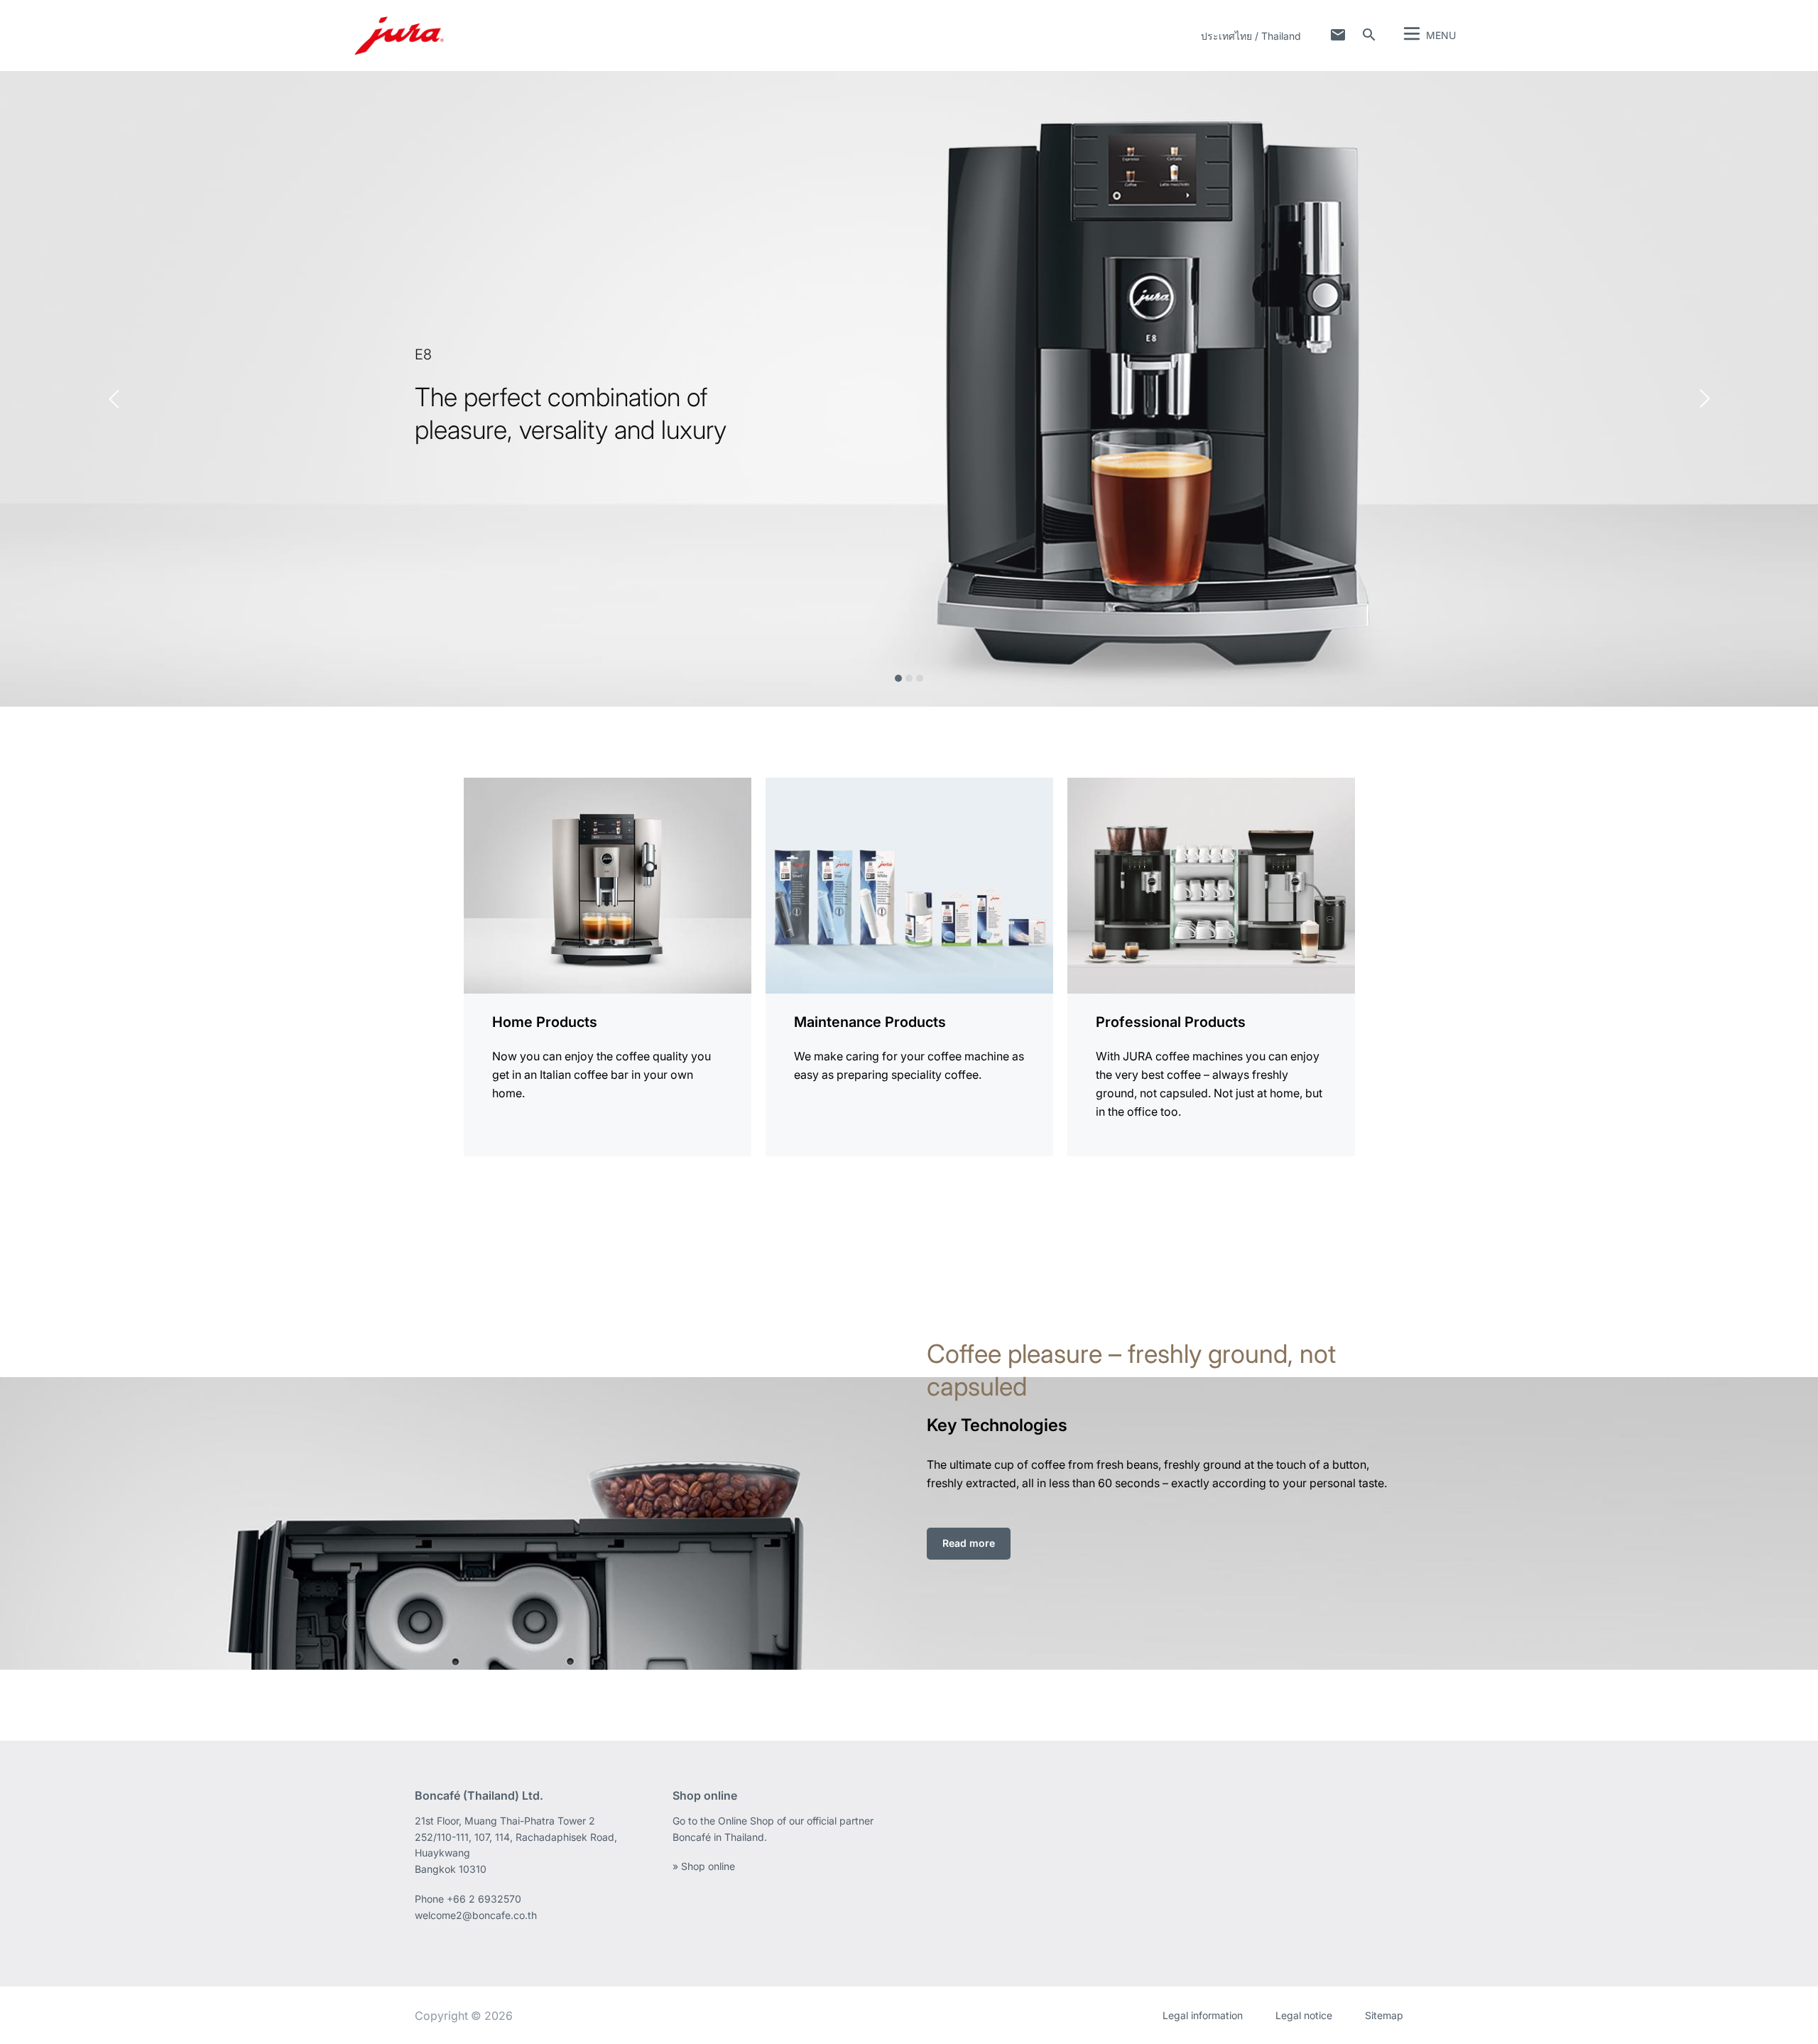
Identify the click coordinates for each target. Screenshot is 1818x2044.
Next (1705, 399)
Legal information (1203, 2015)
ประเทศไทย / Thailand (1251, 36)
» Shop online (704, 1866)
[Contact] (1338, 35)
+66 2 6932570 (484, 1899)
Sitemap (1384, 2015)
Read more (969, 1543)
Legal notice (1304, 2015)
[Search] (1369, 35)
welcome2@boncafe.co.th (476, 1915)
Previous (114, 399)
